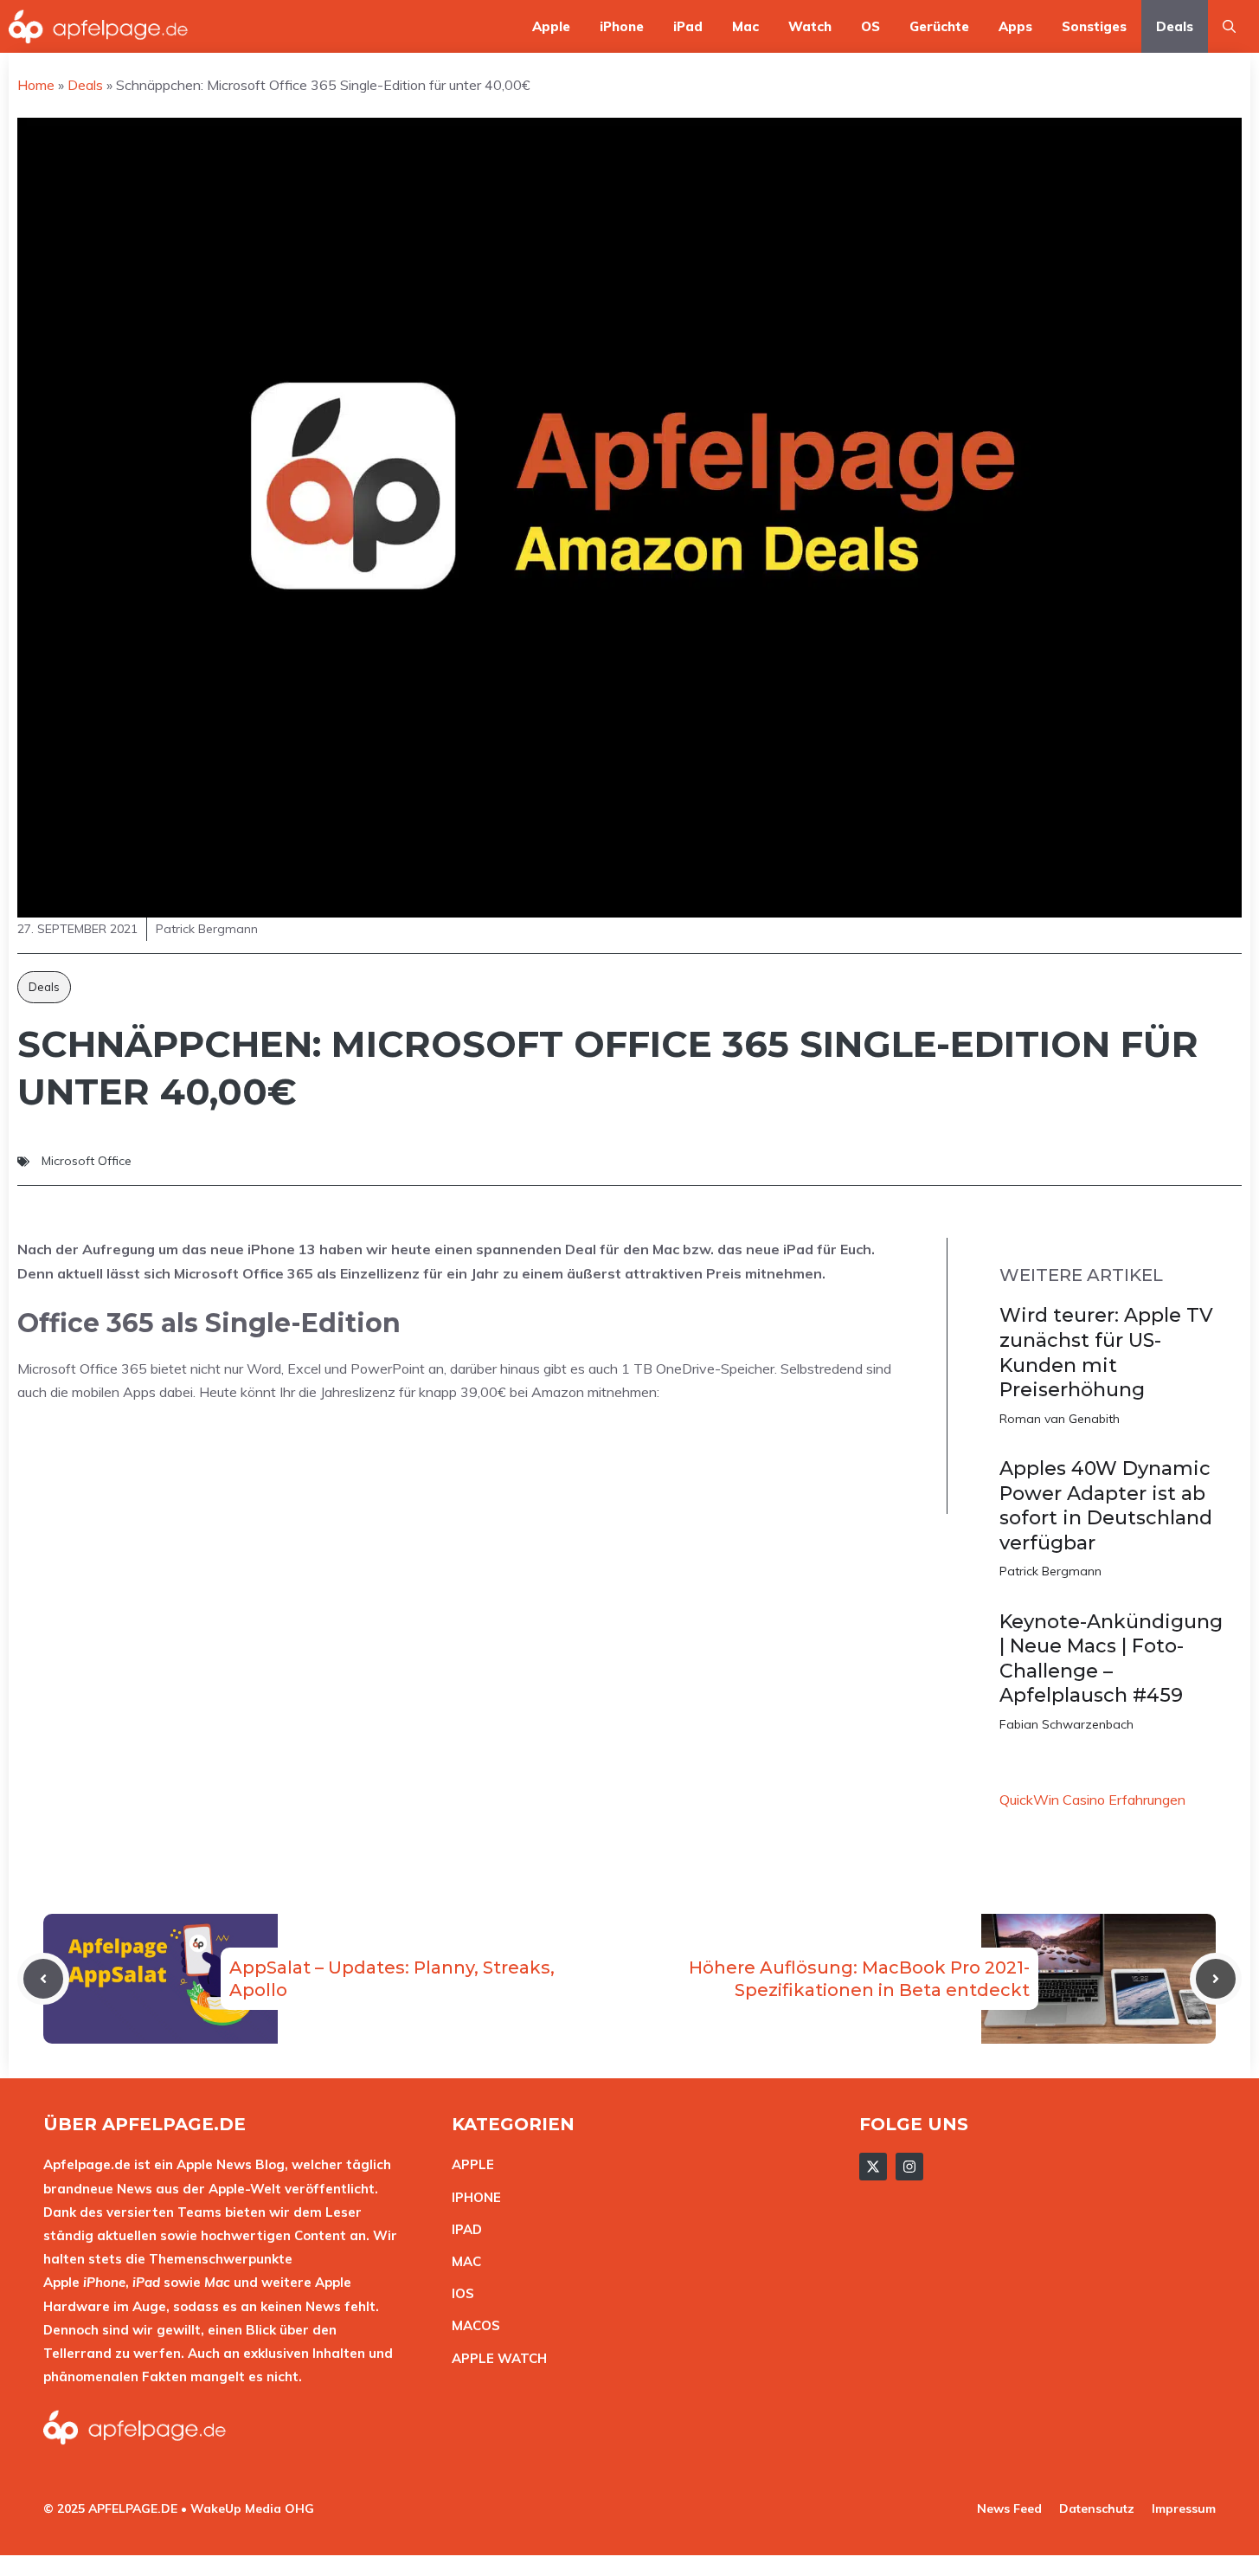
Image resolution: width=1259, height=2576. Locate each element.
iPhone (622, 26)
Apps (1015, 26)
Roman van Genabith (1060, 1419)
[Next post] (1216, 1979)
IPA (462, 2229)
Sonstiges (1094, 26)
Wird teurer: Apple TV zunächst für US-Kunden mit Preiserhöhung (1106, 1352)
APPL (469, 2164)
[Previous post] (43, 1979)
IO (459, 2293)
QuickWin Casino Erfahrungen (1092, 1800)
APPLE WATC (495, 2358)
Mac (745, 26)
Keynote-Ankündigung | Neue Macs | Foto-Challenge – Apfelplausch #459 (1111, 1659)
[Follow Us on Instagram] (909, 2167)
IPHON (472, 2197)
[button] (1229, 26)
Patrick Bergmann (1050, 1571)
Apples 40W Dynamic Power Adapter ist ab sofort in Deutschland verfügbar (1106, 1506)
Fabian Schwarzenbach (1066, 1724)
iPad (688, 26)
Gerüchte (939, 26)
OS (870, 26)
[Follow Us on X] (873, 2167)
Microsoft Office (87, 1161)
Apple (551, 26)
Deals (1175, 26)
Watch (810, 26)
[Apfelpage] (99, 26)
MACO (472, 2325)
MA (462, 2261)
